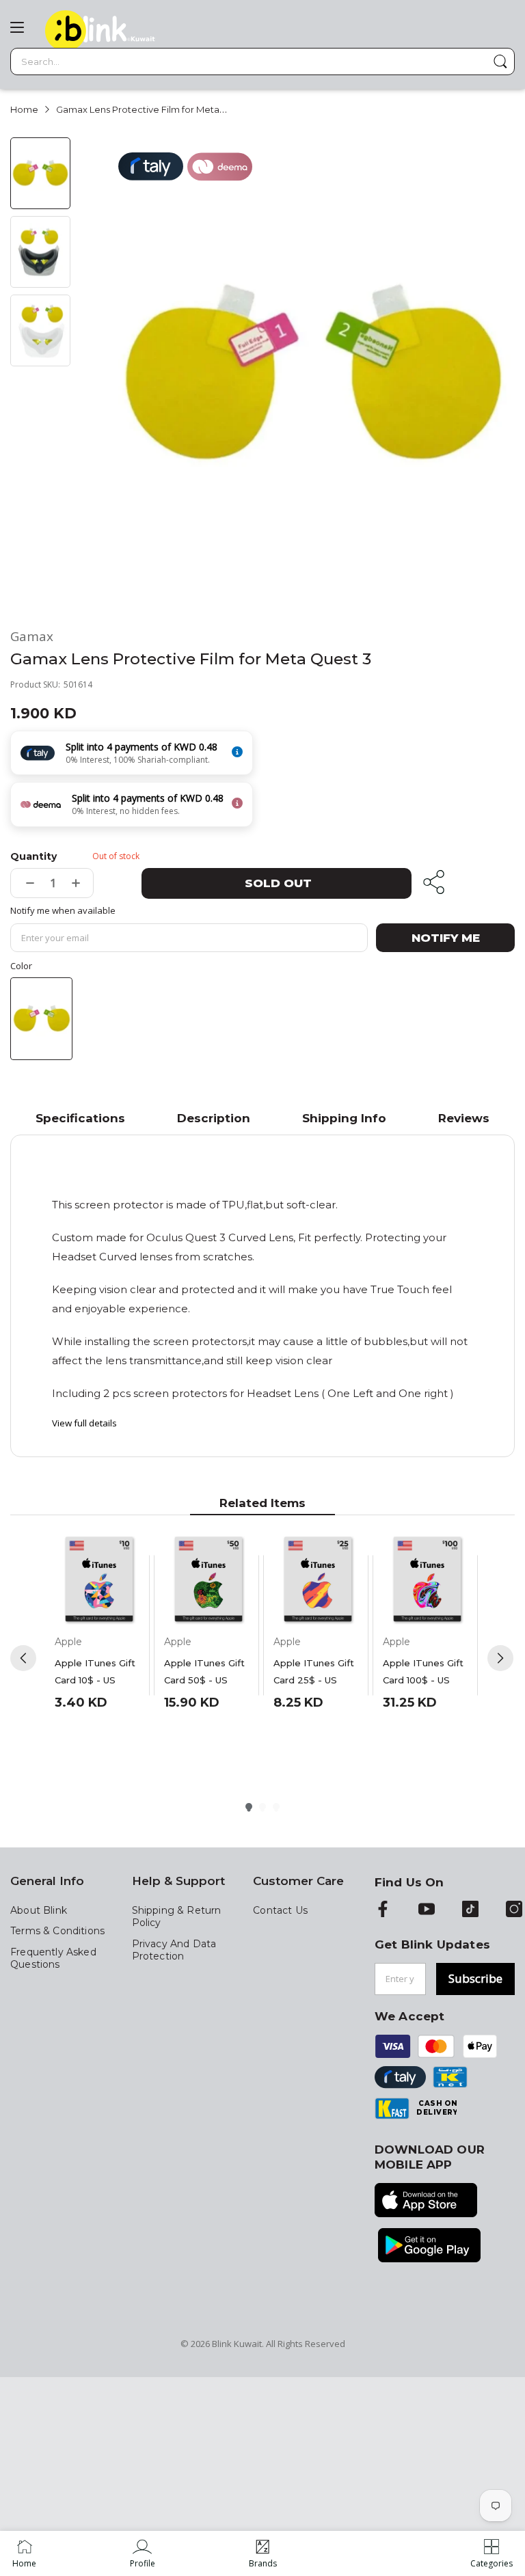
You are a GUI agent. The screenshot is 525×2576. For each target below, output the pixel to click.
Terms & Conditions (57, 1931)
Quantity (33, 856)
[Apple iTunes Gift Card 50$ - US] (208, 1580)
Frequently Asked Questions (53, 1958)
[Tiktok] (470, 1910)
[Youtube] (427, 1910)
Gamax (32, 637)
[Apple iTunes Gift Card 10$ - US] (99, 1580)
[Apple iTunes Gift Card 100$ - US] (427, 1580)
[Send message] (500, 62)
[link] (143, 2553)
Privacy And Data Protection (174, 1950)
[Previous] (23, 1658)
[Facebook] (383, 1910)
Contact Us (280, 1910)
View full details (84, 1423)
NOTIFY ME (446, 938)
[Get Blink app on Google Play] (429, 2247)
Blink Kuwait (237, 2344)
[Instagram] (514, 1910)
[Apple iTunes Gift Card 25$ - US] (318, 1580)
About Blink (39, 1910)
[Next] (500, 1658)
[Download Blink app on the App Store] (426, 2201)
